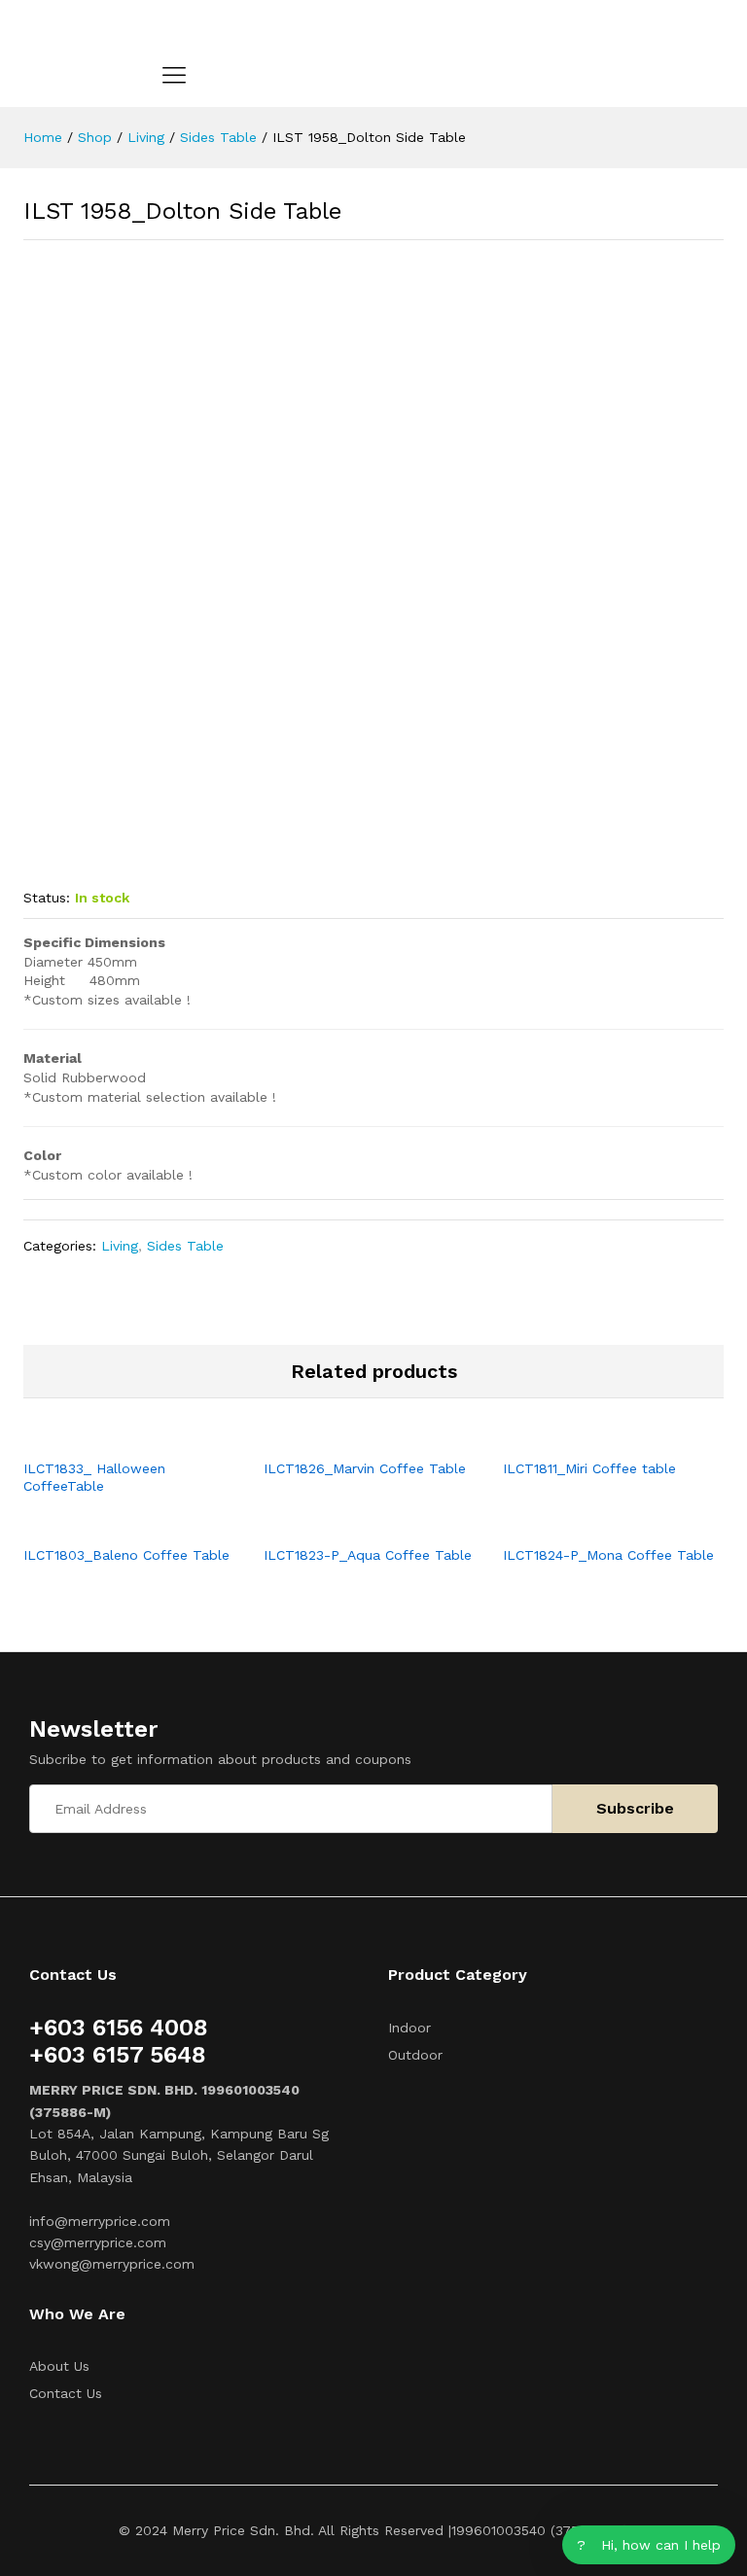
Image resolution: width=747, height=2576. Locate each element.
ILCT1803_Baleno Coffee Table (126, 1555)
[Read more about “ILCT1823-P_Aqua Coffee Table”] (351, 1523)
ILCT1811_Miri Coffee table (589, 1468)
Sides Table (185, 1246)
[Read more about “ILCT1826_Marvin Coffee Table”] (351, 1436)
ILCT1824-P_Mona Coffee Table (608, 1555)
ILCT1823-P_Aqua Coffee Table (368, 1555)
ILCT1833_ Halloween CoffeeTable (94, 1477)
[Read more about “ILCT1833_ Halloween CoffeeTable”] (111, 1436)
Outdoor (415, 2055)
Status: (47, 898)
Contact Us (66, 2393)
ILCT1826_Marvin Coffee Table (365, 1468)
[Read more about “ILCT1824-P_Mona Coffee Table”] (591, 1523)
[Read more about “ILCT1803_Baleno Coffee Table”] (111, 1523)
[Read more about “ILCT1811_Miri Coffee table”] (591, 1436)
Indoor (409, 2028)
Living (120, 1246)
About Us (59, 2366)
